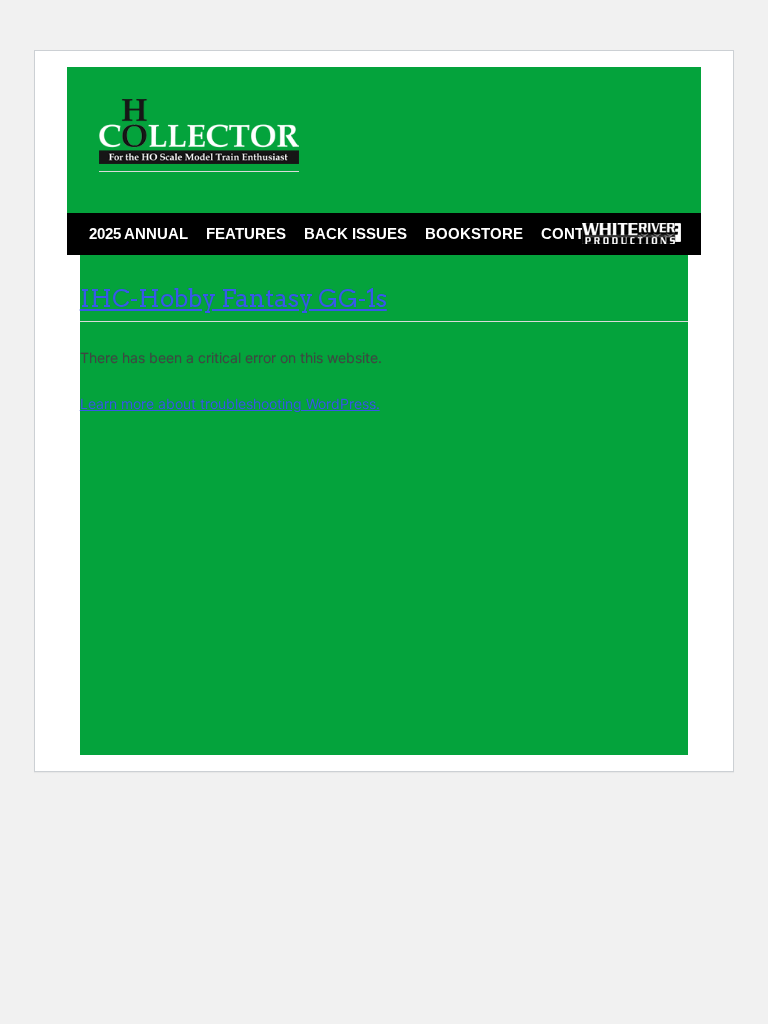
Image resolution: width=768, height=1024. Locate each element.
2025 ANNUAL (138, 233)
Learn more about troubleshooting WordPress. (230, 403)
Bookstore (474, 233)
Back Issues (355, 233)
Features (246, 233)
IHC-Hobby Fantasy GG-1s (233, 298)
